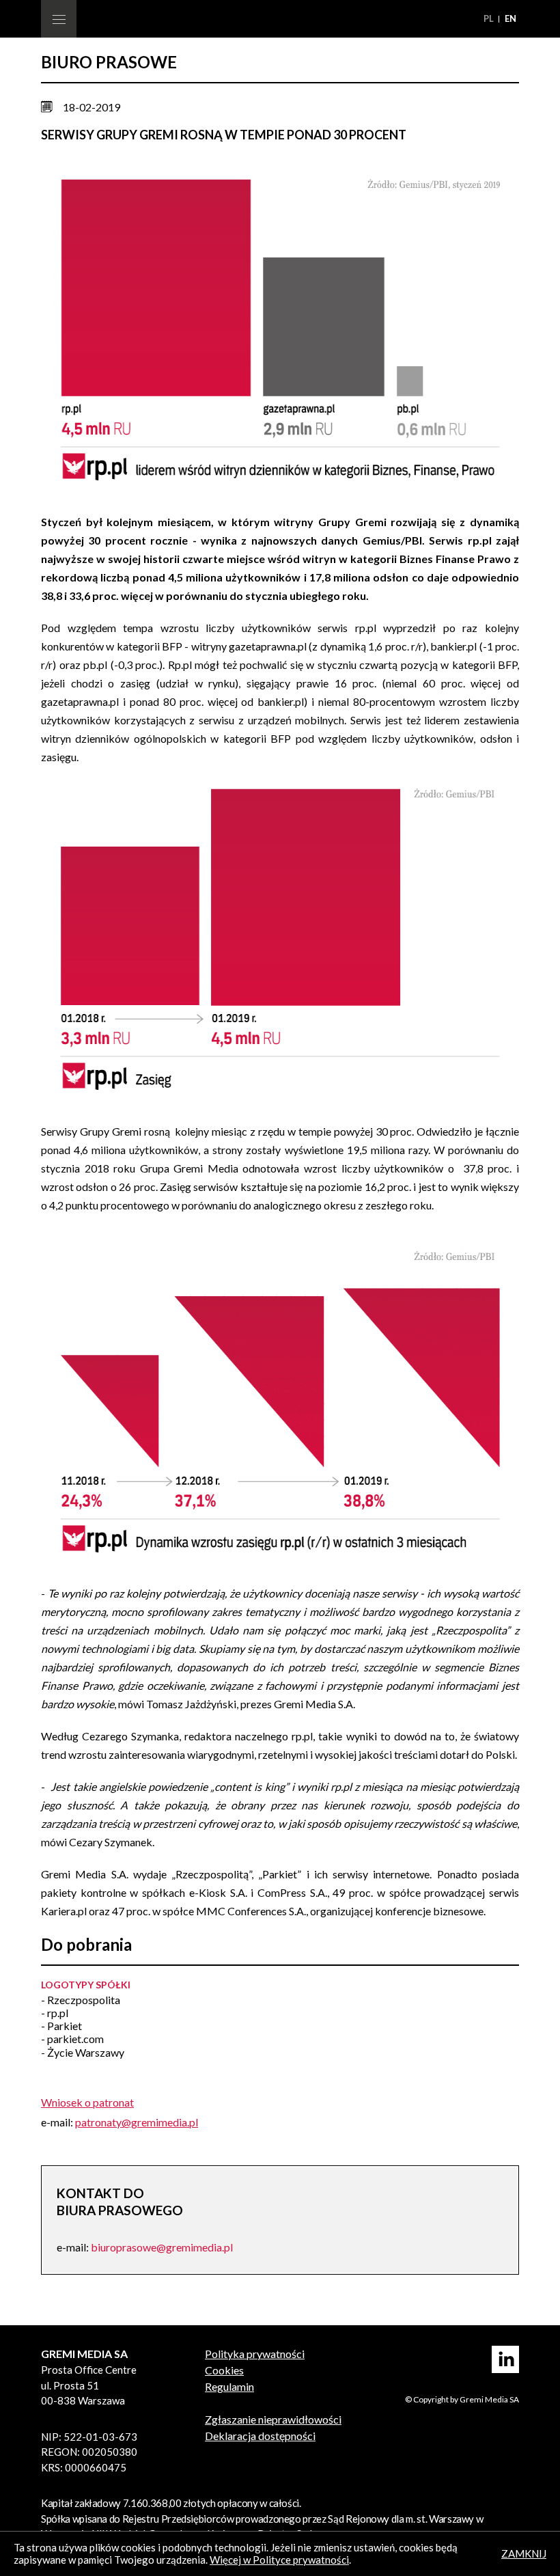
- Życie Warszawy (83, 2052)
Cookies (224, 2370)
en (510, 18)
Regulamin (229, 2386)
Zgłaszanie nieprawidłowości (273, 2419)
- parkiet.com (72, 2039)
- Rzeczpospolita (81, 2000)
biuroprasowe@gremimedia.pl (162, 2247)
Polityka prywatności (255, 2354)
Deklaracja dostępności (260, 2436)
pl (490, 18)
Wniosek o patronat (87, 2102)
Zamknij (524, 2553)
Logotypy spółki (86, 1985)
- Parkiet (61, 2026)
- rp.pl (55, 2013)
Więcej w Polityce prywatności (279, 2560)
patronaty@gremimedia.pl (137, 2122)
